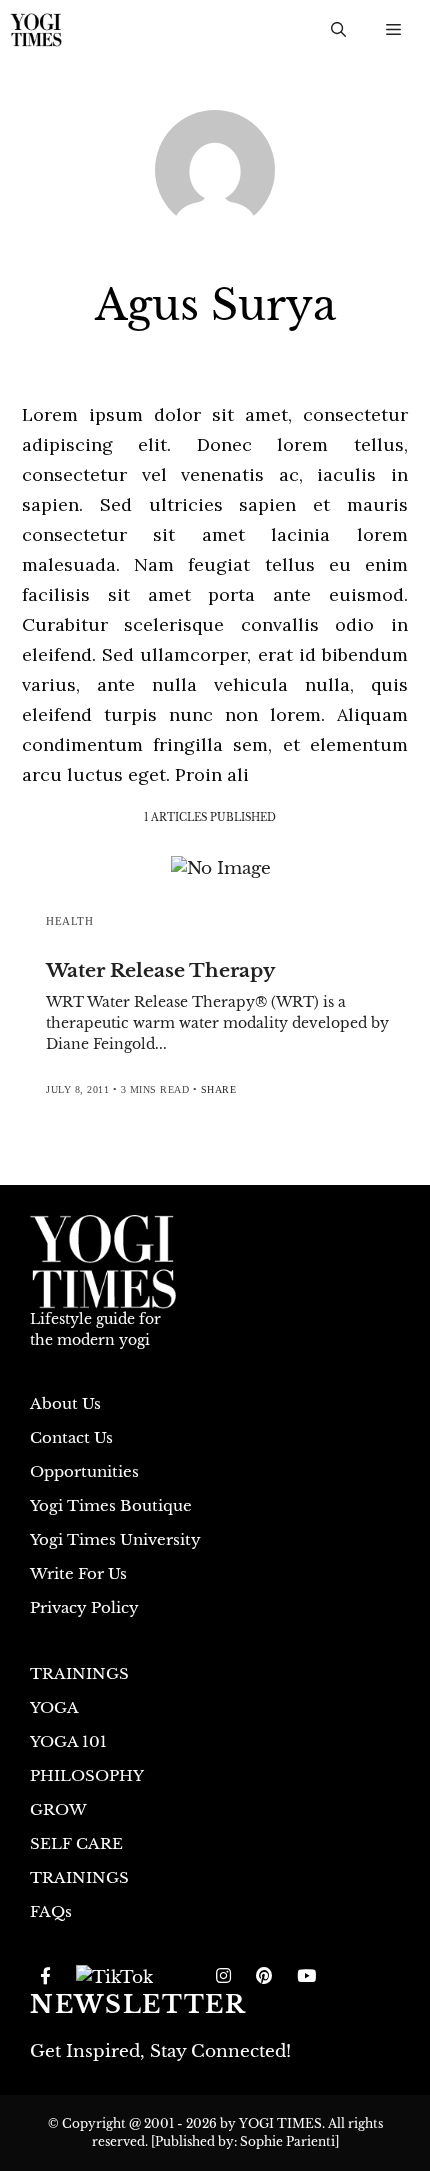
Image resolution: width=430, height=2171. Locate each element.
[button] (338, 30)
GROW (58, 1809)
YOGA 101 (68, 1741)
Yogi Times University (115, 1539)
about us (65, 1403)
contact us (71, 1437)
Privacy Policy (84, 1607)
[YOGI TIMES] (36, 30)
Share (219, 1089)
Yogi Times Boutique (111, 1505)
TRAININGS (79, 1673)
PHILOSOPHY (87, 1775)
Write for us (78, 1573)
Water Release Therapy (160, 970)
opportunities (84, 1471)
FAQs (51, 1911)
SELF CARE (76, 1843)
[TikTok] (114, 1977)
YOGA (54, 1707)
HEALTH (69, 921)
